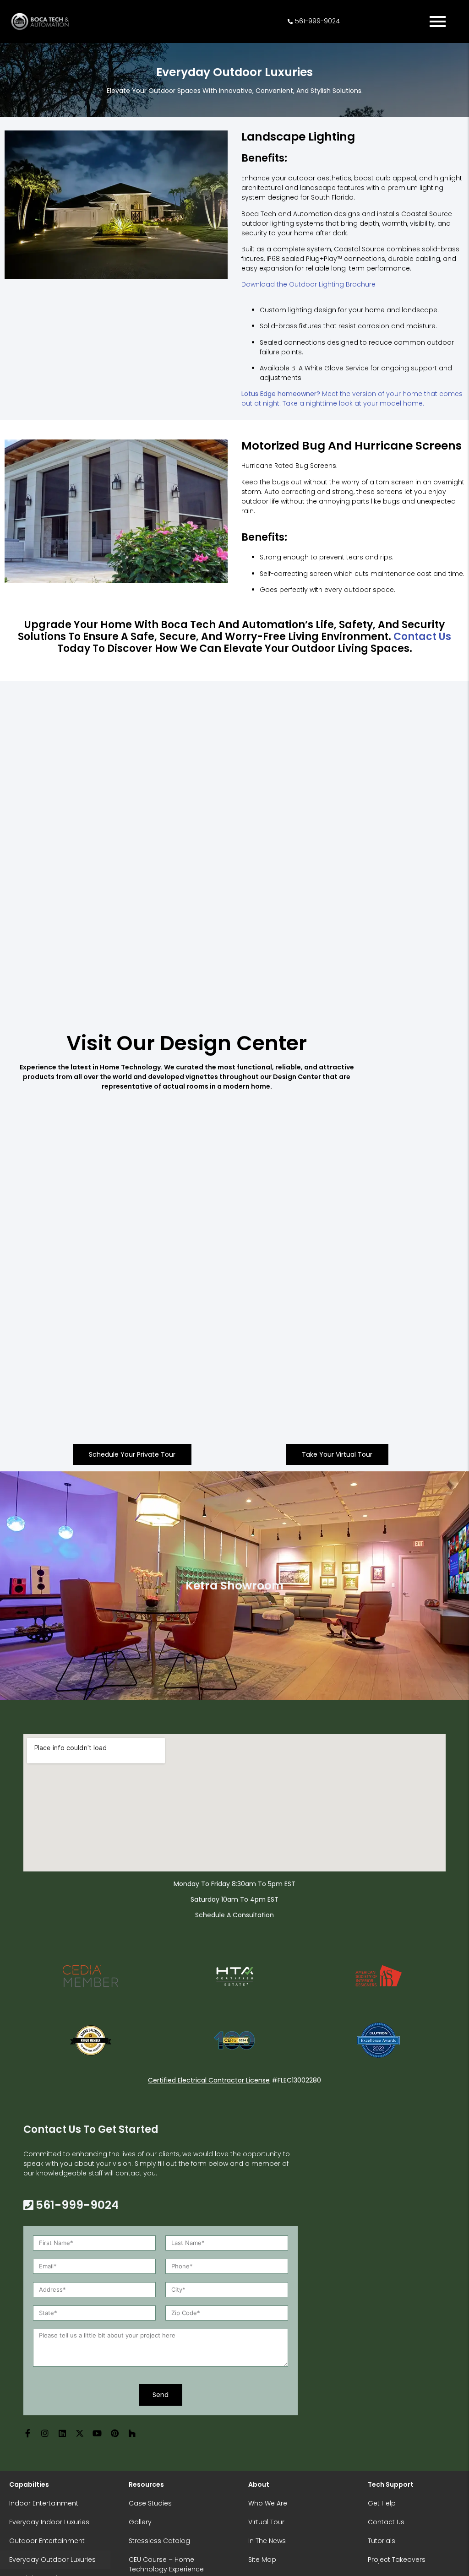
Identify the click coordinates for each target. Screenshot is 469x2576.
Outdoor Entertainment (47, 2541)
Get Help (382, 2503)
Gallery (140, 2522)
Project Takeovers (397, 2560)
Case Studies (150, 2503)
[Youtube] (97, 2433)
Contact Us (386, 2522)
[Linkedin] (62, 2433)
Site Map (262, 2560)
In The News (267, 2541)
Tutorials (382, 2541)
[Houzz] (132, 2433)
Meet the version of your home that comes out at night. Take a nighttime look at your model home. (352, 399)
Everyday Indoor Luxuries (49, 2522)
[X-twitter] (80, 2433)
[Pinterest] (115, 2433)
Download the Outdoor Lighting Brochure (308, 284)
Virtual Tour (266, 2522)
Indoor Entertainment (44, 2503)
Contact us (422, 637)
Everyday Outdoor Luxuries (52, 2560)
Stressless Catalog (159, 2541)
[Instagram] (45, 2433)
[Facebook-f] (27, 2433)
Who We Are (268, 2503)
